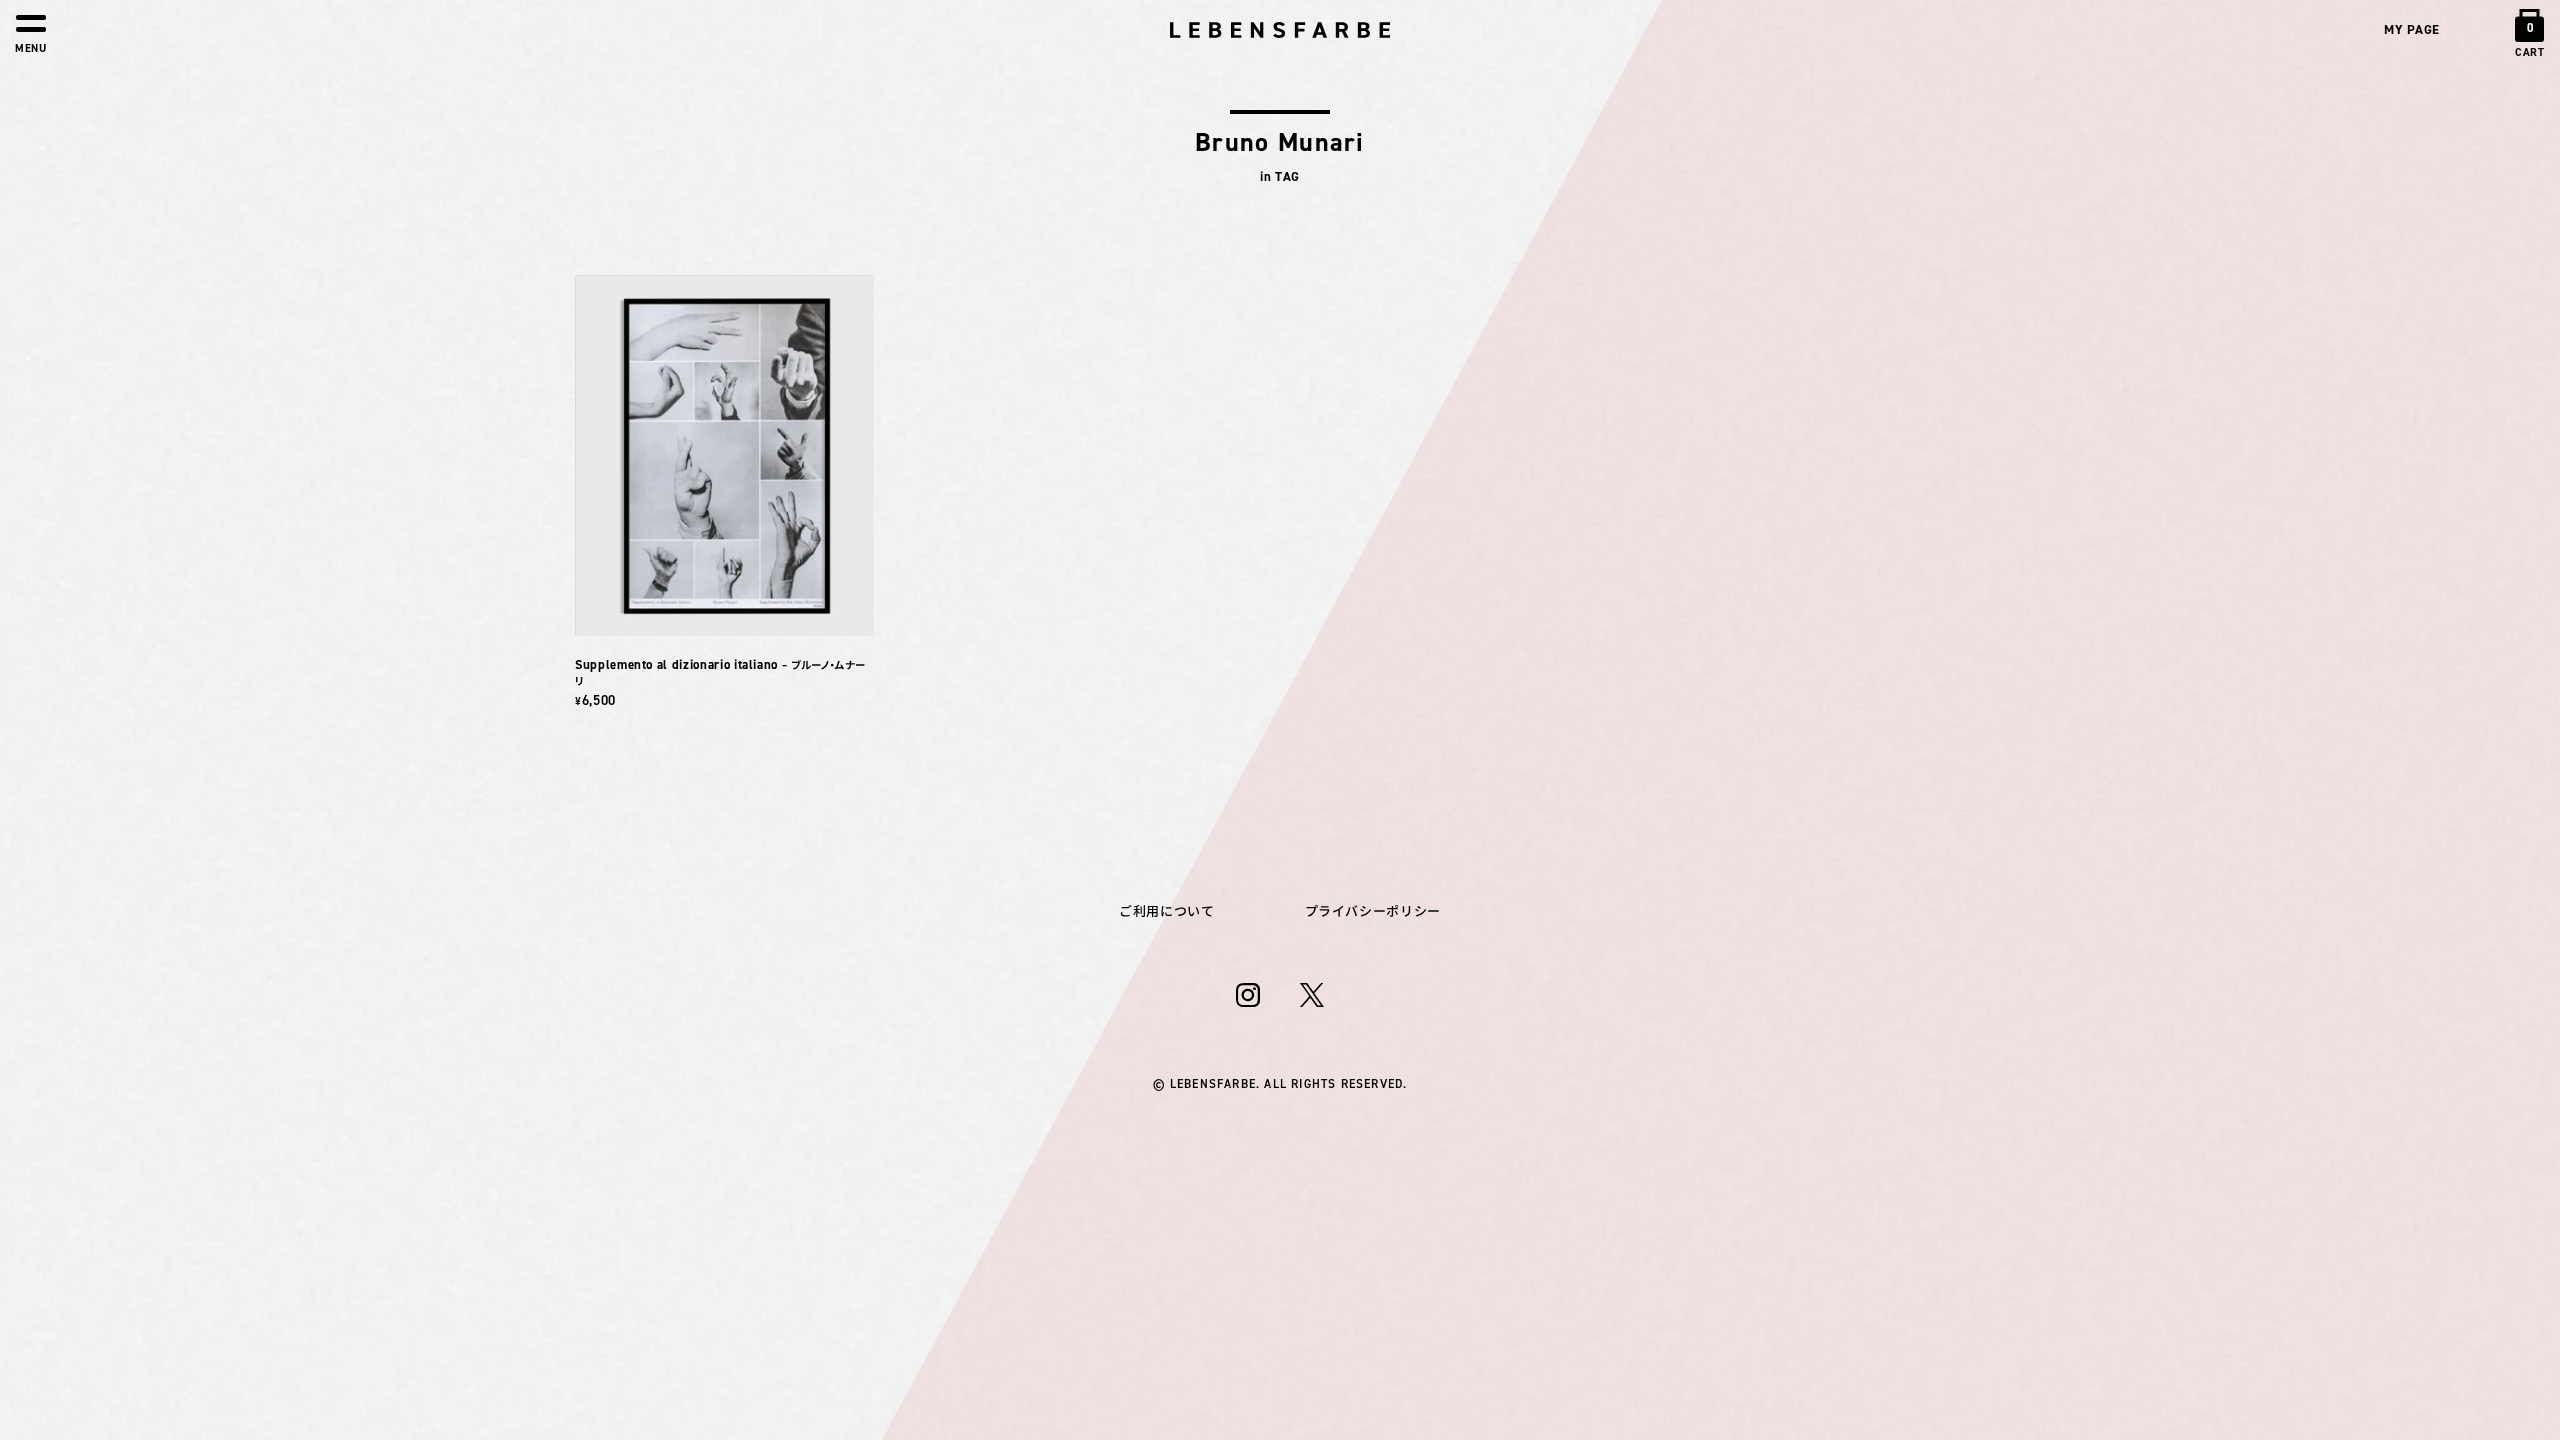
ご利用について (1167, 911)
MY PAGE (2412, 29)
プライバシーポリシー (1373, 911)
